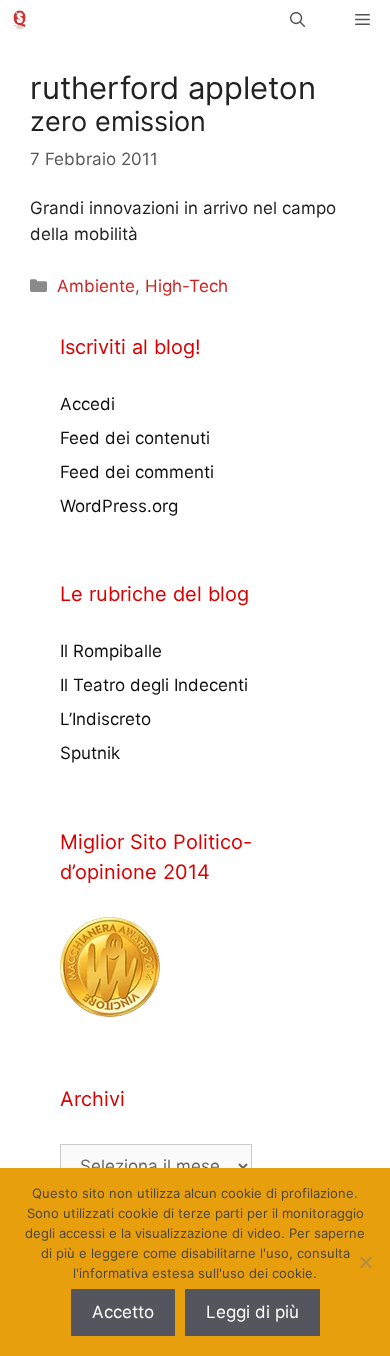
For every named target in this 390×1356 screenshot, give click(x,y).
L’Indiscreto (105, 719)
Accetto (123, 1312)
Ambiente (96, 286)
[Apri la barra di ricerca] (297, 19)
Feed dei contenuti (135, 438)
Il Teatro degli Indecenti (154, 685)
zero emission (118, 121)
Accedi (87, 404)
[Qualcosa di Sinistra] (19, 19)
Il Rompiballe (111, 651)
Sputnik (90, 753)
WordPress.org (119, 506)
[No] (365, 1262)
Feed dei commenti (137, 472)
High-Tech (186, 286)
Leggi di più (252, 1312)
